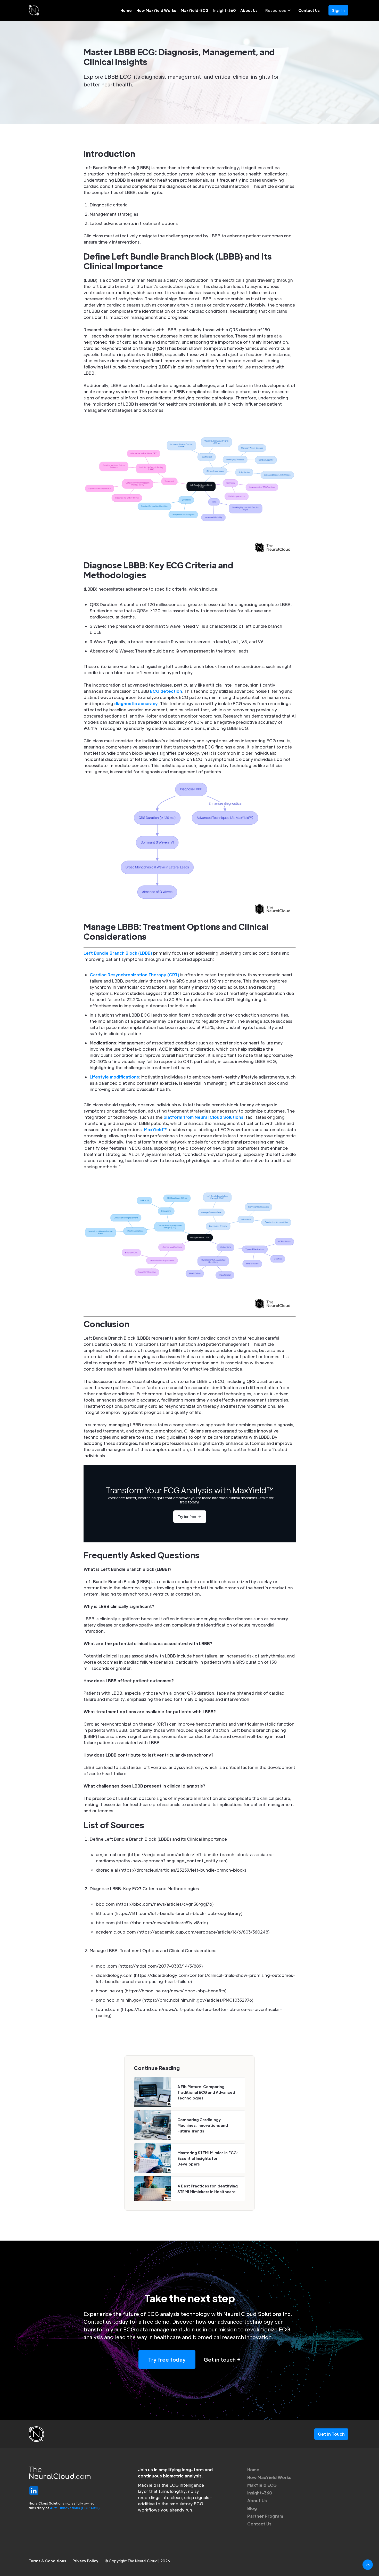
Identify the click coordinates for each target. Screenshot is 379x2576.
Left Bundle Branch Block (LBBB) (118, 953)
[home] (34, 10)
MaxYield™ (156, 1129)
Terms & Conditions (47, 2561)
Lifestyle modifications (114, 1077)
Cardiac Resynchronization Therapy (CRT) (134, 975)
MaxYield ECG (262, 2485)
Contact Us (309, 10)
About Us (249, 10)
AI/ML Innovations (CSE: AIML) (75, 2508)
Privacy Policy (85, 2561)
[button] (278, 10)
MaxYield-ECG (195, 10)
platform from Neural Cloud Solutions (203, 1117)
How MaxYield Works (156, 10)
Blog (252, 2508)
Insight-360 (224, 10)
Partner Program (265, 2516)
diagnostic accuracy (136, 703)
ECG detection (166, 691)
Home (126, 10)
